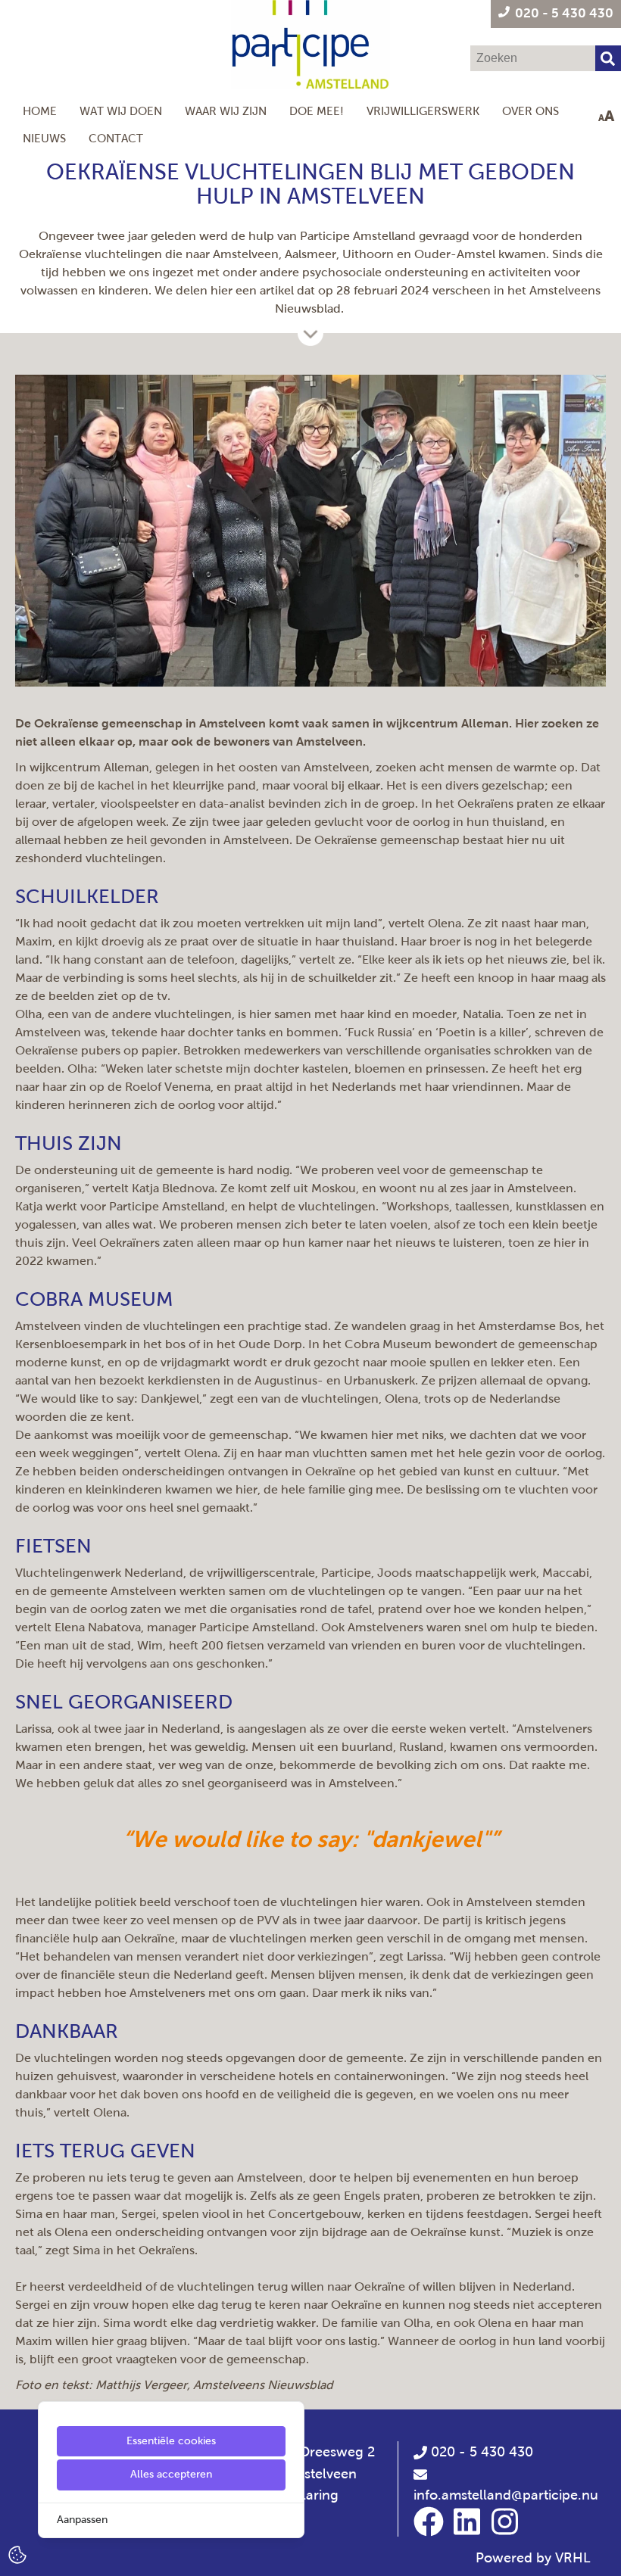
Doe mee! (317, 111)
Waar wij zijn (226, 111)
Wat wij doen (121, 111)
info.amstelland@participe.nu (506, 2495)
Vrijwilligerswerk (423, 111)
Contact (116, 138)
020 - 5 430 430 (480, 2452)
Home (40, 111)
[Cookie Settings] (17, 2554)
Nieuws (44, 138)
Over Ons (531, 111)
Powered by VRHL (533, 2558)
